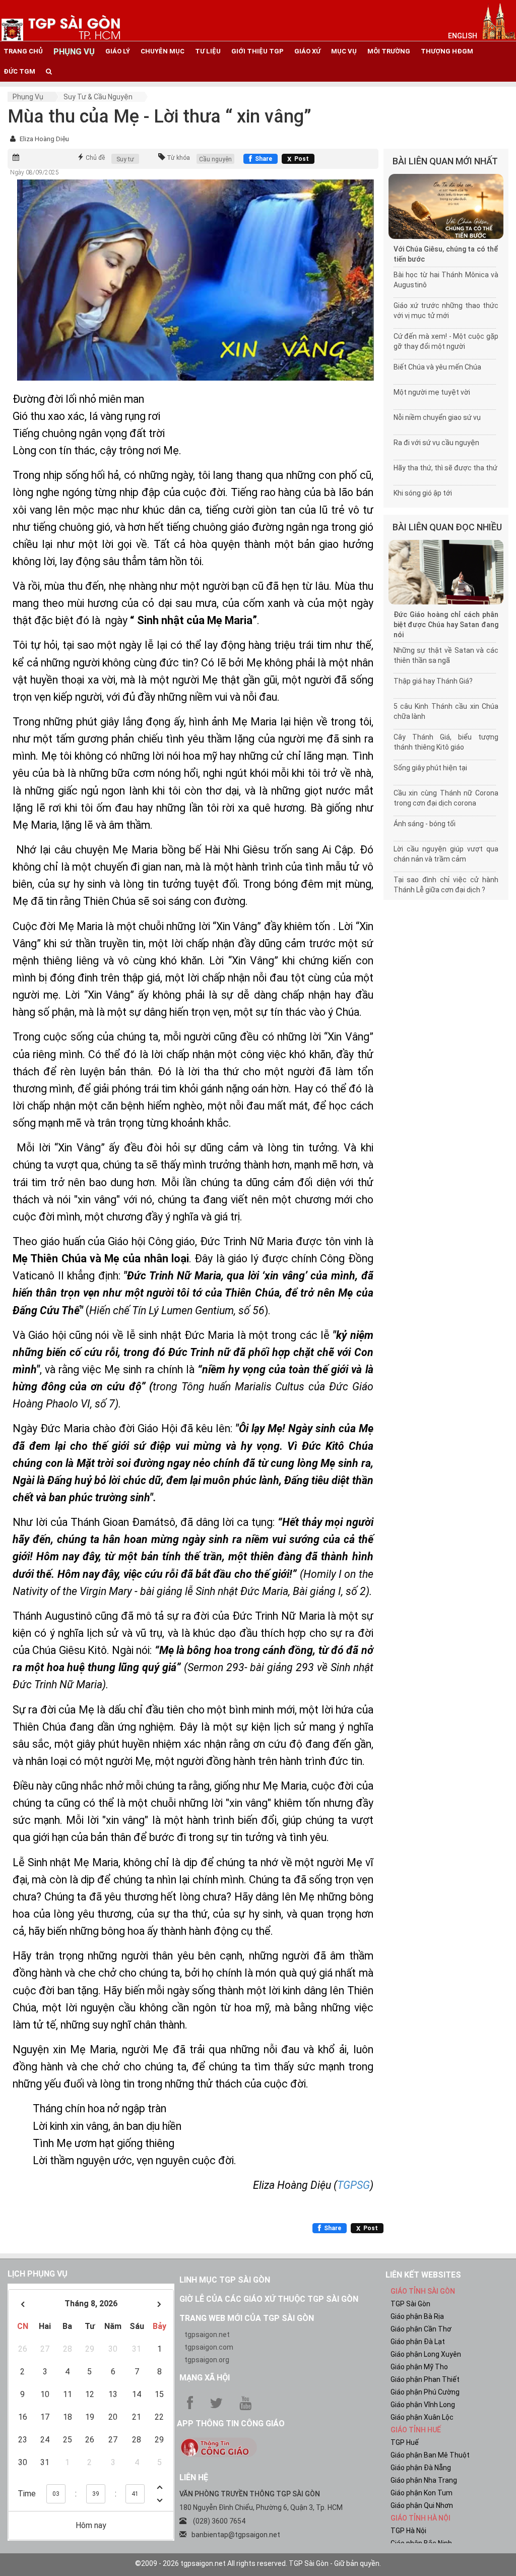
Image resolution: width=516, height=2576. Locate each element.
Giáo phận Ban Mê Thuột (430, 2455)
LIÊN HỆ (194, 2477)
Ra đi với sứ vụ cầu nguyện (436, 443)
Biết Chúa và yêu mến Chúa (437, 367)
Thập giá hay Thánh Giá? (433, 681)
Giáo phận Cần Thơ (421, 2329)
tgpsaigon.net (207, 2335)
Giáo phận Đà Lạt (418, 2342)
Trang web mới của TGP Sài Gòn (247, 2318)
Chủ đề (95, 158)
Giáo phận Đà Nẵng (421, 2468)
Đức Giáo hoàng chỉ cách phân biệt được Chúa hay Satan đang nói (446, 625)
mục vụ (344, 51)
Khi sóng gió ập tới (423, 493)
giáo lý (118, 51)
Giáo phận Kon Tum (422, 2493)
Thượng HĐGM (447, 51)
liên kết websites (423, 2275)
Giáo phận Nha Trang (424, 2480)
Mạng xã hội (205, 2378)
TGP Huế (405, 2442)
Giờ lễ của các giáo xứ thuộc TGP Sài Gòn (269, 2299)
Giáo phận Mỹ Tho (419, 2367)
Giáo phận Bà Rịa (417, 2316)
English (463, 36)
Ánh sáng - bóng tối (425, 824)
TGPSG (353, 2185)
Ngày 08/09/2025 (35, 172)
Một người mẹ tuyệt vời (432, 392)
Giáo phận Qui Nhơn (422, 2505)
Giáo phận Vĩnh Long (423, 2405)
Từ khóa (178, 158)
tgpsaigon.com (209, 2347)
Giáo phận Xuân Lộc (422, 2417)
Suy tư (125, 159)
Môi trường (389, 51)
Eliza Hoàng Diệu (44, 139)
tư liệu (208, 51)
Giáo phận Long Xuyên (426, 2354)
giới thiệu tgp (257, 51)
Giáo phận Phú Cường (425, 2392)
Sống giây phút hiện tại (430, 768)
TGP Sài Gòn (410, 2304)
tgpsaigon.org (207, 2360)
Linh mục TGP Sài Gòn (225, 2280)
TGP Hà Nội (408, 2531)
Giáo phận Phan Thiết (425, 2379)
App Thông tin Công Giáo (231, 2424)
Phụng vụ (28, 97)
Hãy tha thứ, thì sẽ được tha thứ (445, 468)
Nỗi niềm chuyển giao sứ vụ (437, 417)
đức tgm (19, 71)
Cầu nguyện (215, 159)
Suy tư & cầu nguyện (98, 97)
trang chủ (23, 51)
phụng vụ (74, 51)
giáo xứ (307, 51)
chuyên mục (163, 51)
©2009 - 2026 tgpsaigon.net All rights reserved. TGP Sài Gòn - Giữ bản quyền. (258, 2563)
